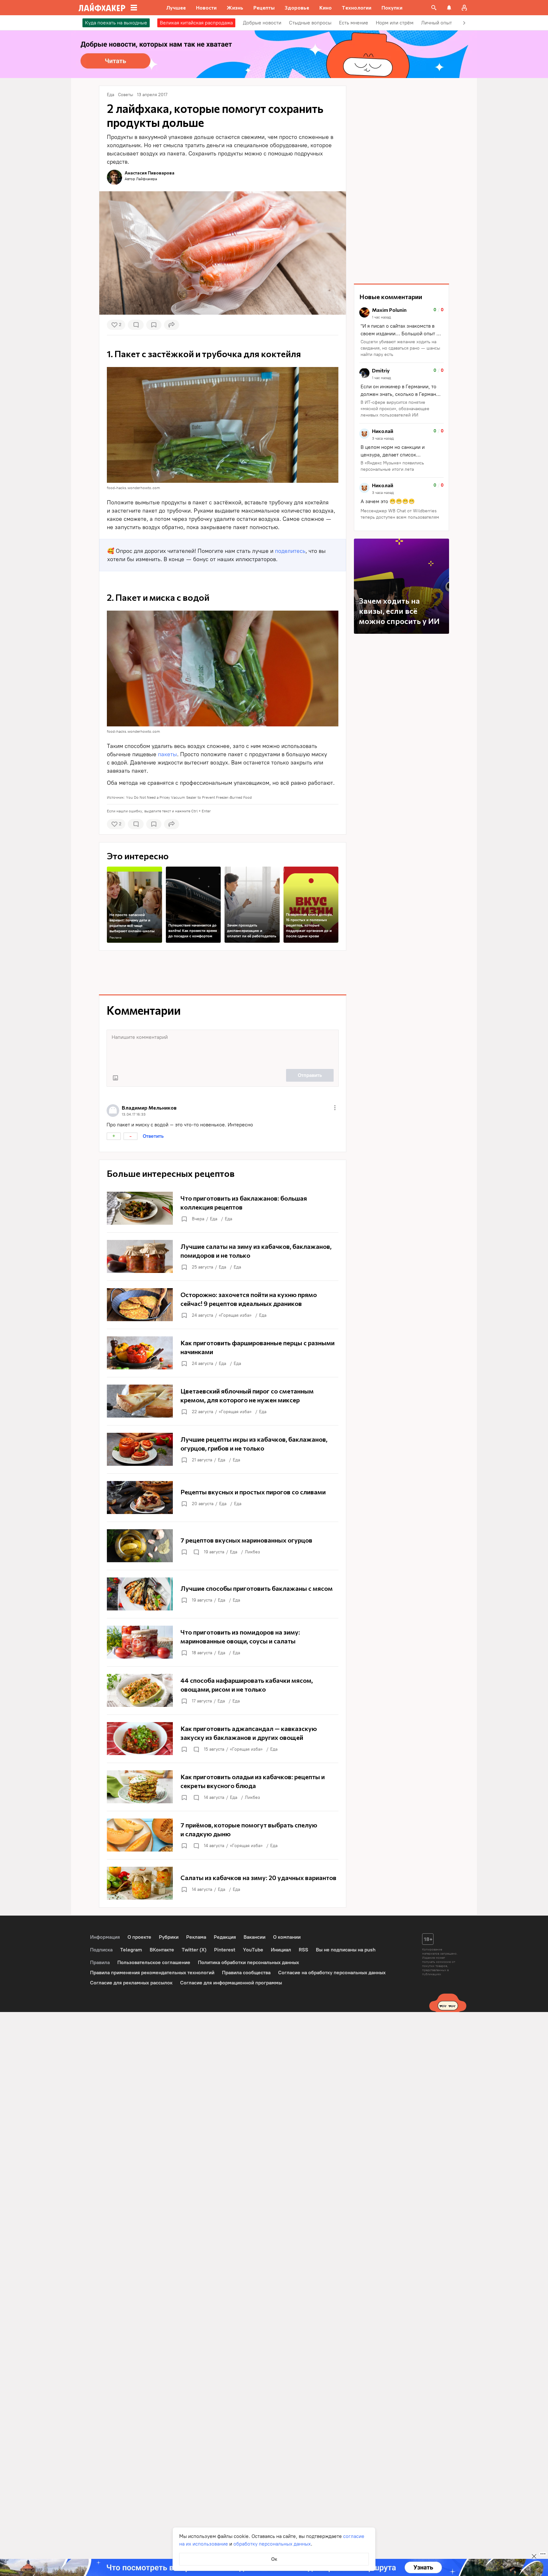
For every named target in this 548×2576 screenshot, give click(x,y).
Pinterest (225, 1950)
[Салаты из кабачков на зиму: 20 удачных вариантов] (223, 1883)
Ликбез (252, 1552)
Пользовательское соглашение (154, 1962)
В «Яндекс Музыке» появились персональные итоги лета (392, 466)
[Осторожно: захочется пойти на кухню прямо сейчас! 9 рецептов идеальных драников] (223, 1305)
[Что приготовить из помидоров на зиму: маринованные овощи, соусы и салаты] (223, 1642)
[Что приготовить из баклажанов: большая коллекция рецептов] (223, 1208)
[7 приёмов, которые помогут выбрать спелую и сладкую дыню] (223, 1835)
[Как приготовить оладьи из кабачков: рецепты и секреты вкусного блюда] (223, 1787)
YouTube (253, 1950)
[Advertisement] (223, 973)
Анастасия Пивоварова (150, 173)
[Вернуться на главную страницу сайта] (102, 8)
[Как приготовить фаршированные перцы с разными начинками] (223, 1353)
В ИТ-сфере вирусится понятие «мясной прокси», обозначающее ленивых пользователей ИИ (395, 409)
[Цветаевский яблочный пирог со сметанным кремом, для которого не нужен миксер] (223, 1401)
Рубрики (169, 1937)
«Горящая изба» (235, 1315)
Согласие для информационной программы (231, 1983)
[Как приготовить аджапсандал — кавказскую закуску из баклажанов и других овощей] (223, 1739)
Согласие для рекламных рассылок (131, 1983)
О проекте (139, 1937)
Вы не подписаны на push (346, 1950)
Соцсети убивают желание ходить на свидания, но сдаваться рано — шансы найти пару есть (400, 348)
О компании (287, 1937)
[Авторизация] (464, 8)
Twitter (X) (194, 1950)
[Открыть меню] (335, 1108)
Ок (274, 2559)
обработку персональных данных (272, 2544)
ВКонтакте (162, 1950)
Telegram (131, 1950)
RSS (303, 1950)
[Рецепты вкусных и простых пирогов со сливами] (223, 1498)
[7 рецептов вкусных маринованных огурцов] (223, 1546)
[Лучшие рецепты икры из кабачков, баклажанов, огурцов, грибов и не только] (223, 1449)
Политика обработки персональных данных (248, 1962)
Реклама (115, 937)
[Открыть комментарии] (196, 1552)
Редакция (225, 1937)
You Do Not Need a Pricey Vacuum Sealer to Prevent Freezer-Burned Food (189, 797)
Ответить (153, 1136)
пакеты (167, 754)
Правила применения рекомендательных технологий (152, 1973)
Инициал (281, 1950)
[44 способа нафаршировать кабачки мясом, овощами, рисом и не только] (223, 1690)
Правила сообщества (246, 1973)
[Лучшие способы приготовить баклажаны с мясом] (223, 1594)
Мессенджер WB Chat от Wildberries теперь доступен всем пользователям (400, 514)
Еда (214, 1219)
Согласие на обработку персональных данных (332, 1973)
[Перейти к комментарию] (401, 333)
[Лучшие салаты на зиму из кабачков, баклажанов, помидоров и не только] (223, 1256)
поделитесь (290, 551)
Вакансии (254, 1937)
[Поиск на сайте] (434, 8)
